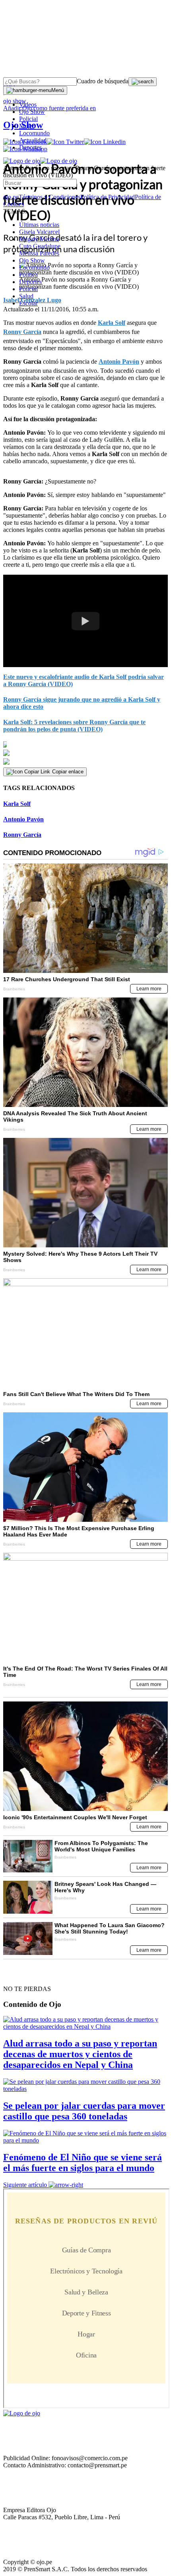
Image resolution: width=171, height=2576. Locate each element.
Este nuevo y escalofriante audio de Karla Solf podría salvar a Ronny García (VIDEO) (84, 680)
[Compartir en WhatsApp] (85, 762)
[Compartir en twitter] (85, 753)
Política (28, 275)
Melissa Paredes (39, 253)
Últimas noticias (39, 225)
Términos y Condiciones (50, 197)
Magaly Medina (39, 239)
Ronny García (22, 332)
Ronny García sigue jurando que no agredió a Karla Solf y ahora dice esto (82, 703)
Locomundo (34, 133)
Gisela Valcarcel (39, 232)
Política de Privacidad (108, 197)
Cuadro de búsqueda (103, 81)
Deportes (30, 147)
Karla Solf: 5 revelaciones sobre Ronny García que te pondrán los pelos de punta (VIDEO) (74, 726)
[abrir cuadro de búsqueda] (143, 82)
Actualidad (33, 140)
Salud (26, 296)
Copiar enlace (68, 772)
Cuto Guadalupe (40, 246)
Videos (28, 105)
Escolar (28, 303)
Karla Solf (112, 323)
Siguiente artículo (25, 2185)
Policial (28, 119)
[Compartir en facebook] (85, 744)
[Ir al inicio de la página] (21, 1975)
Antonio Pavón (119, 362)
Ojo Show (32, 112)
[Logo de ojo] (22, 161)
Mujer (27, 126)
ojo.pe (11, 197)
